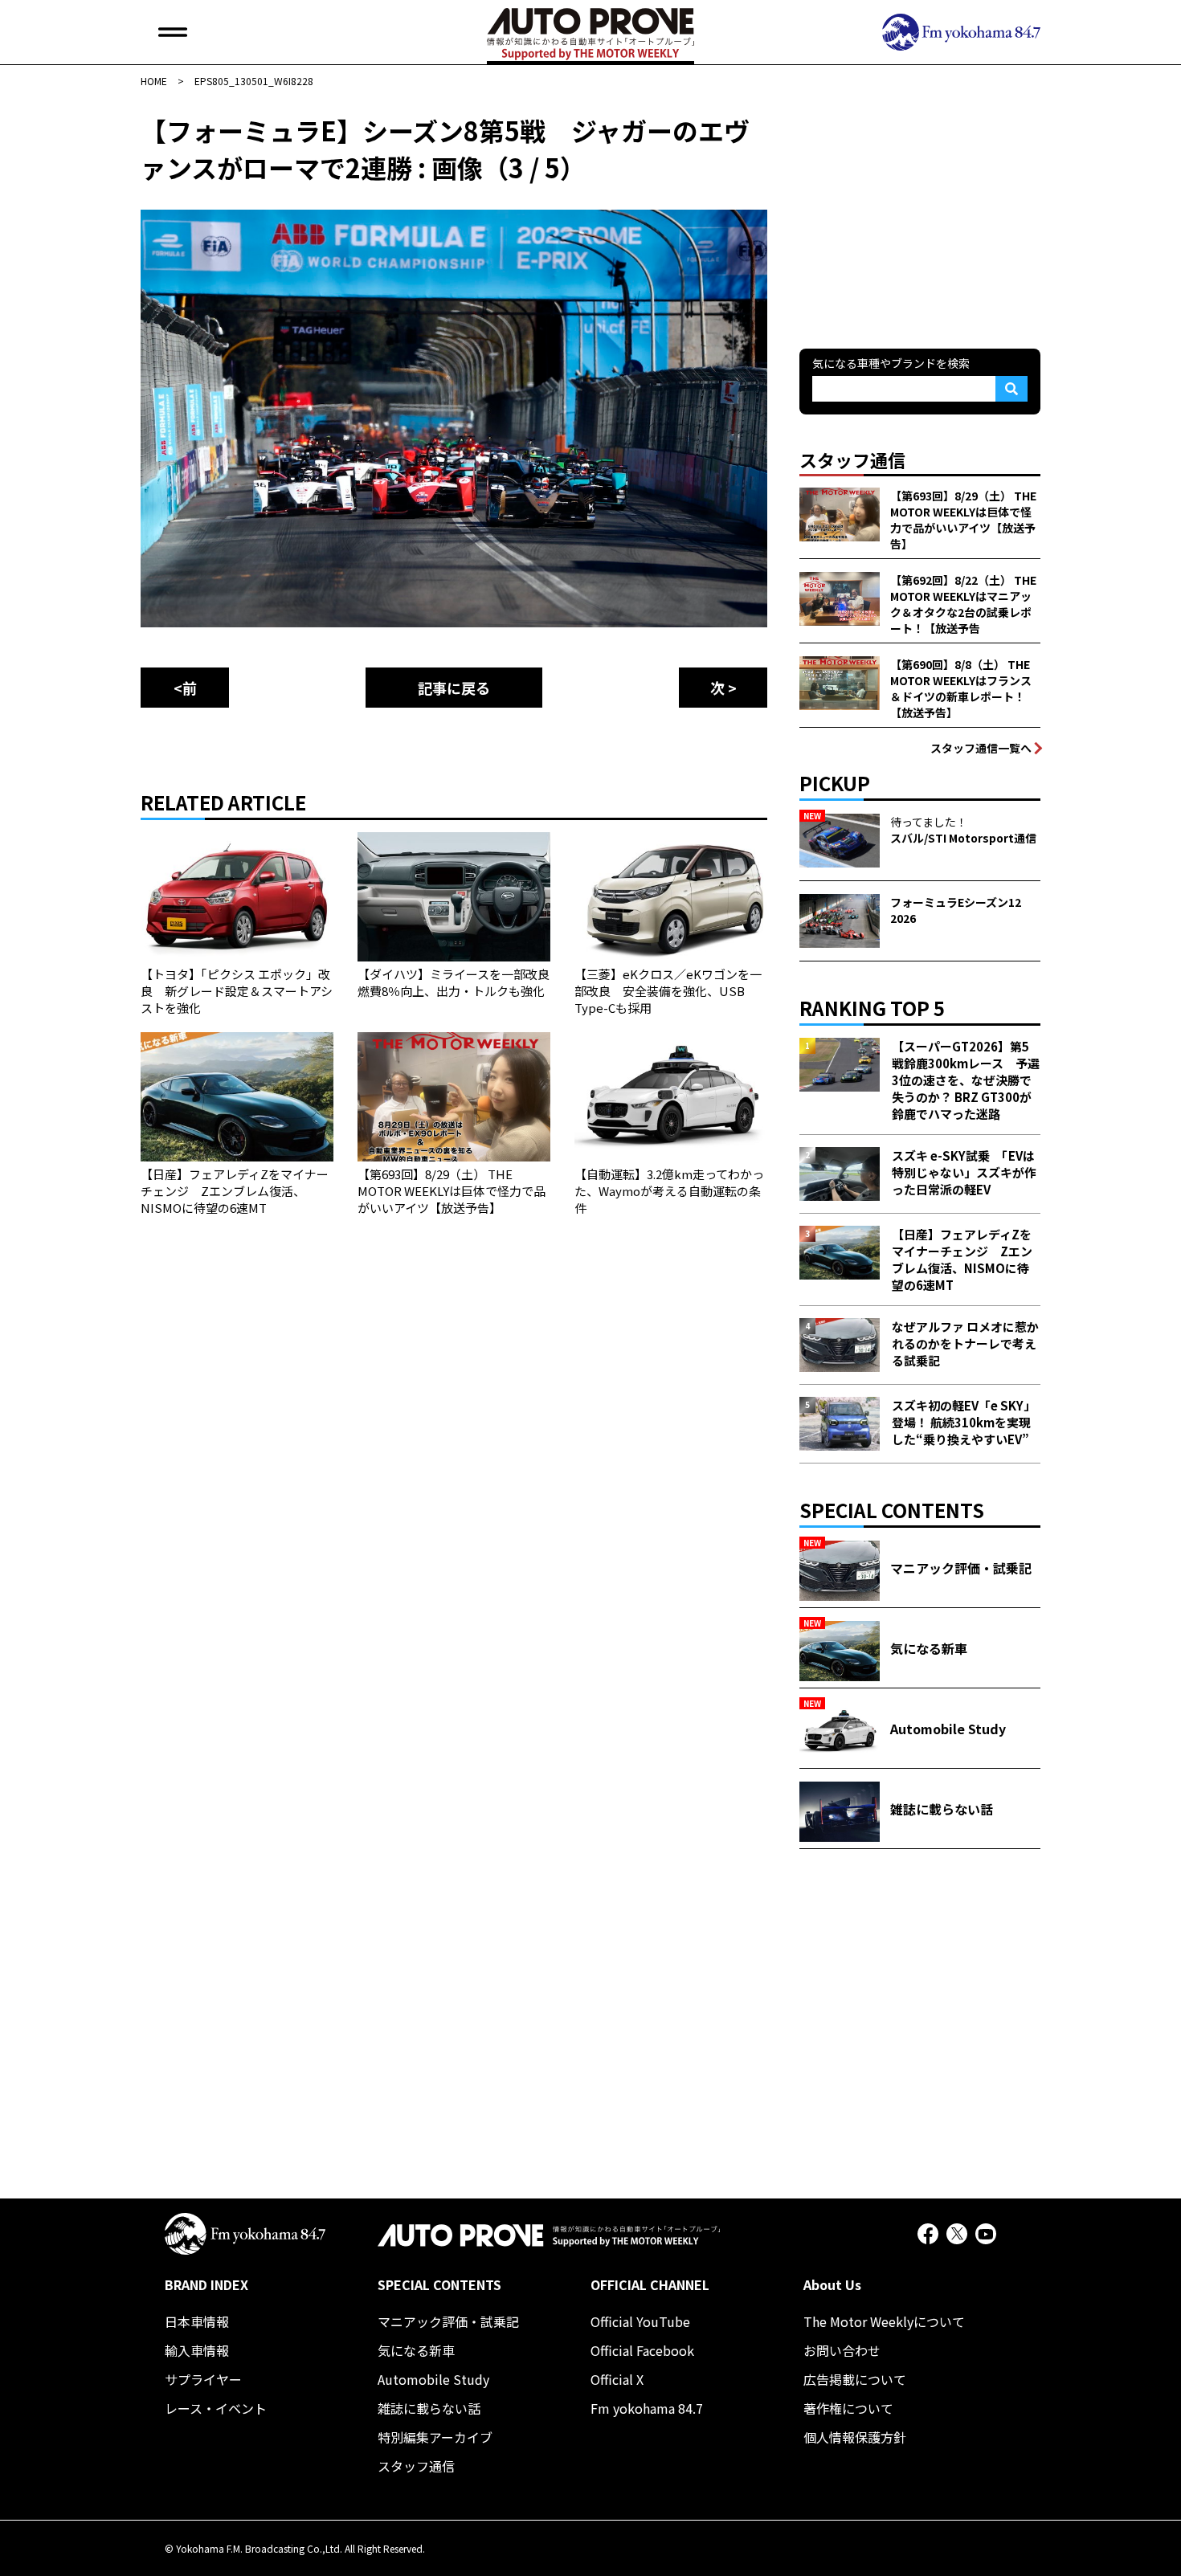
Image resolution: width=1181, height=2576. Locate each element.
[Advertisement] (920, 212)
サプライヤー (203, 2379)
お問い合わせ (842, 2350)
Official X (617, 2379)
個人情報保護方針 (855, 2437)
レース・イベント (216, 2408)
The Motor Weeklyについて (884, 2321)
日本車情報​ (197, 2321)
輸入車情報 (197, 2350)
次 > (723, 688)
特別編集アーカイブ (435, 2437)
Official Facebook (642, 2350)
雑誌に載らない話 (429, 2408)
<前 (185, 688)
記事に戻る (454, 688)
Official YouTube (640, 2321)
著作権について (848, 2408)
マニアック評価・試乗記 (448, 2321)
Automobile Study (433, 2379)
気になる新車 (416, 2350)
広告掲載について (855, 2379)
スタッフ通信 (416, 2466)
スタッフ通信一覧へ (981, 748)
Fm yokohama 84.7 (647, 2408)
